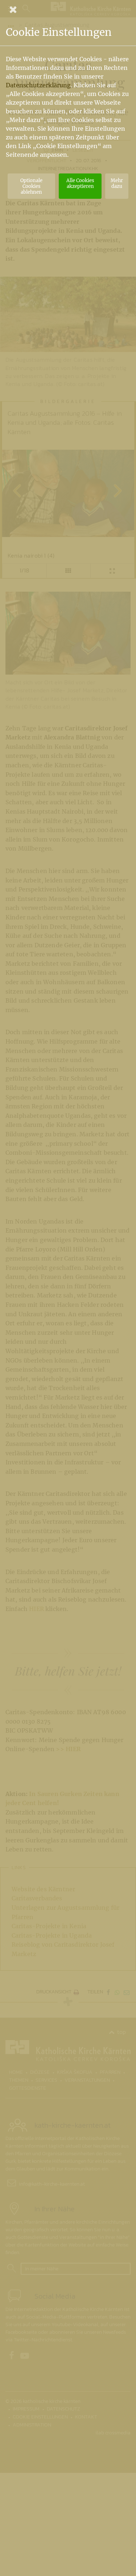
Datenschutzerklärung (38, 85)
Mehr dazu (117, 183)
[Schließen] (68, 9)
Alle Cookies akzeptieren (80, 183)
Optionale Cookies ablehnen (31, 186)
